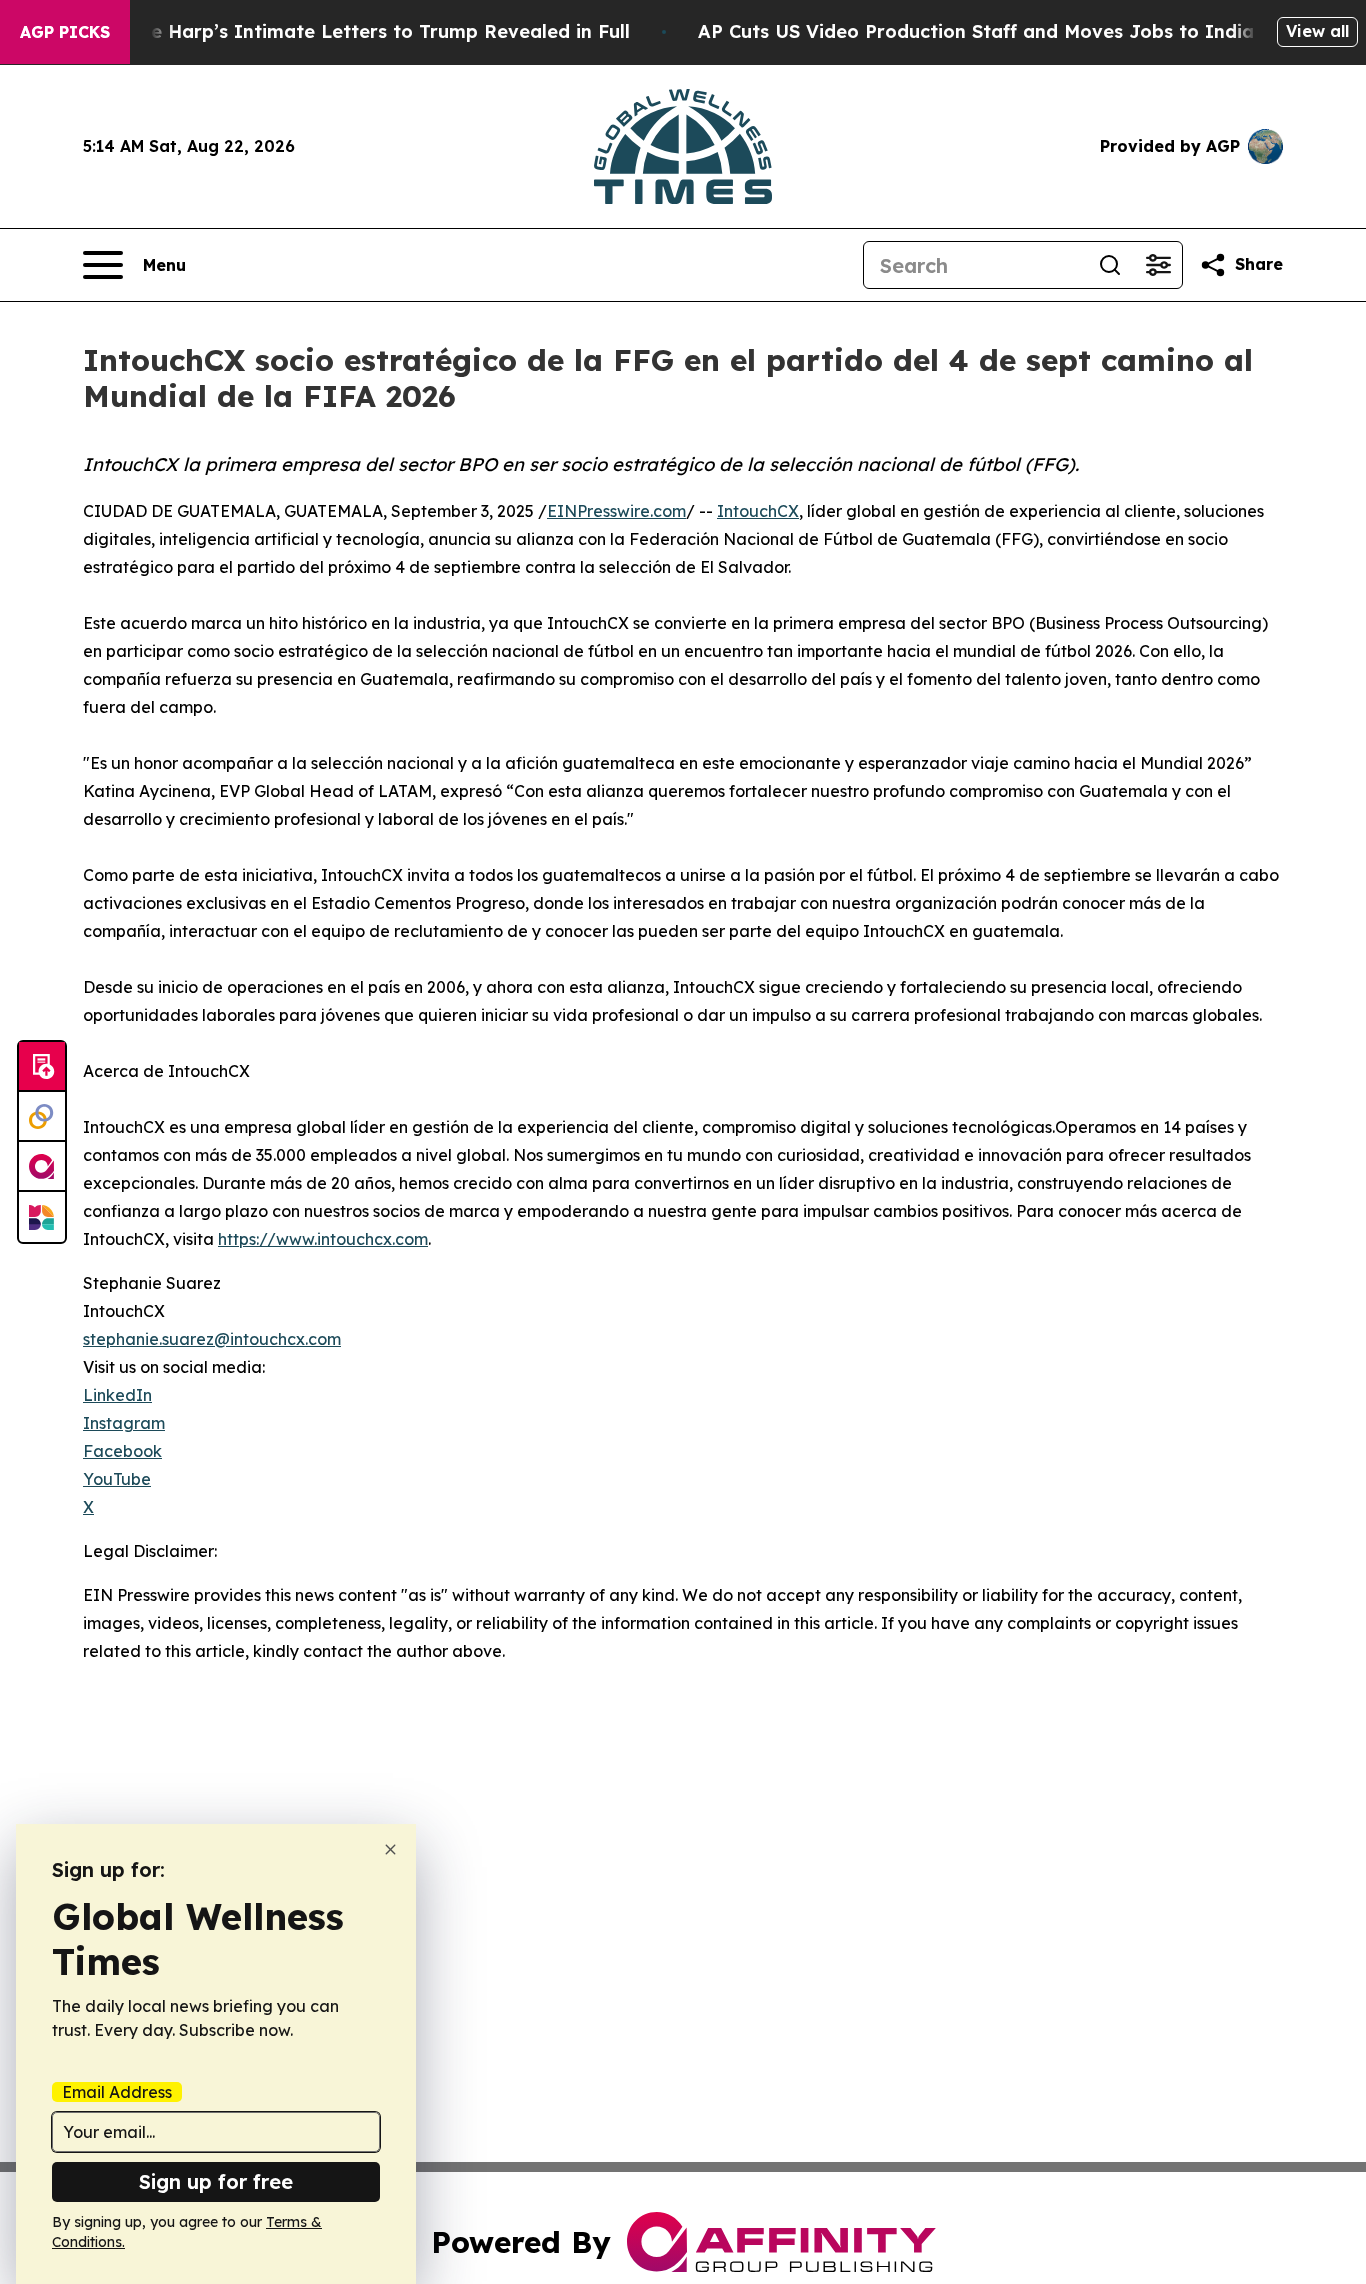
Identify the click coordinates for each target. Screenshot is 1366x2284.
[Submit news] (42, 1067)
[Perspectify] (42, 1117)
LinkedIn (117, 1395)
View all (1317, 31)
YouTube (117, 1479)
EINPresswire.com (616, 511)
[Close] (390, 1849)
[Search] (1110, 265)
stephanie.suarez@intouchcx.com (212, 1339)
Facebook (122, 1451)
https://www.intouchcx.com (323, 1239)
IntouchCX (758, 511)
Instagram (124, 1423)
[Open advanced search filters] (1158, 265)
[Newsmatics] (42, 1217)
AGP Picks (65, 32)
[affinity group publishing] (42, 1167)
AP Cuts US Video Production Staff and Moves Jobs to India (976, 31)
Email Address (117, 2092)
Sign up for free (216, 2181)
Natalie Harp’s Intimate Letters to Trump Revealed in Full (362, 31)
